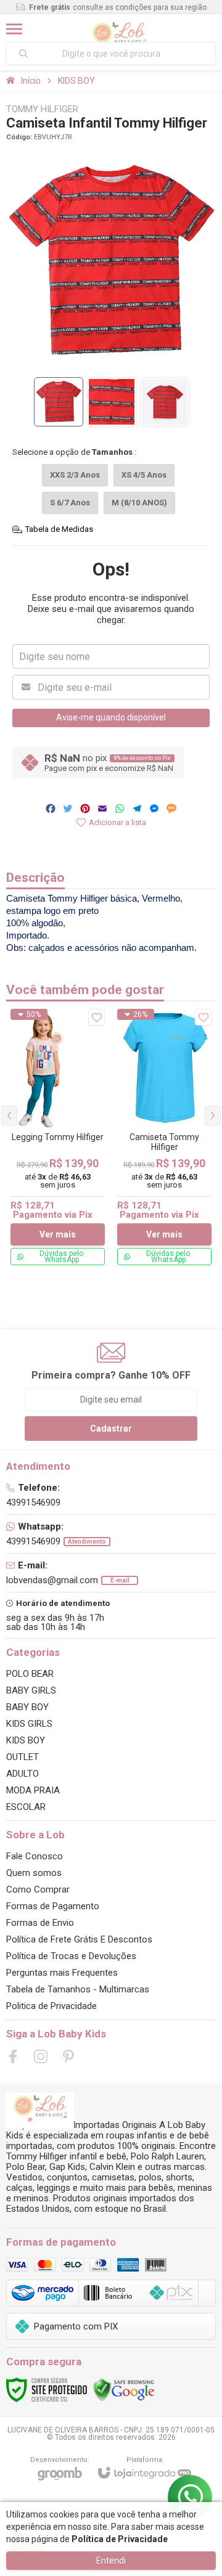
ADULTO (23, 1774)
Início (31, 81)
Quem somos (34, 1873)
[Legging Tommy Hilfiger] (58, 1137)
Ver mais (58, 1234)
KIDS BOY (76, 81)
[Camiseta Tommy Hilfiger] (164, 1137)
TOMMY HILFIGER (42, 109)
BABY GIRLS (31, 1690)
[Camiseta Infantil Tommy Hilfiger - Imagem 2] (112, 402)
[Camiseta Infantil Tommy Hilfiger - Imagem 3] (165, 402)
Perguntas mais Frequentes (62, 1973)
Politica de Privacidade (51, 2006)
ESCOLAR (26, 1807)
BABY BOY (27, 1707)
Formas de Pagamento (53, 1906)
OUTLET (23, 1757)
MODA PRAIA (33, 1790)
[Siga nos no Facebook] (13, 2056)
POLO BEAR (30, 1674)
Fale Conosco (35, 1856)
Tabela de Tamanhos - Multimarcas (78, 1989)
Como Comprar (38, 1889)
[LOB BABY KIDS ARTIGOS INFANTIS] (119, 29)
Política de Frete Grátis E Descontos (79, 1939)
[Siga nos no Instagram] (41, 2056)
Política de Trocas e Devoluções (71, 1956)
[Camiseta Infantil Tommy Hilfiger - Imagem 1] (59, 402)
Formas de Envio (40, 1923)
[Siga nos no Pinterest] (68, 2056)
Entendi (111, 2561)
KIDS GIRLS (29, 1724)
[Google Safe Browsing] (124, 2389)
